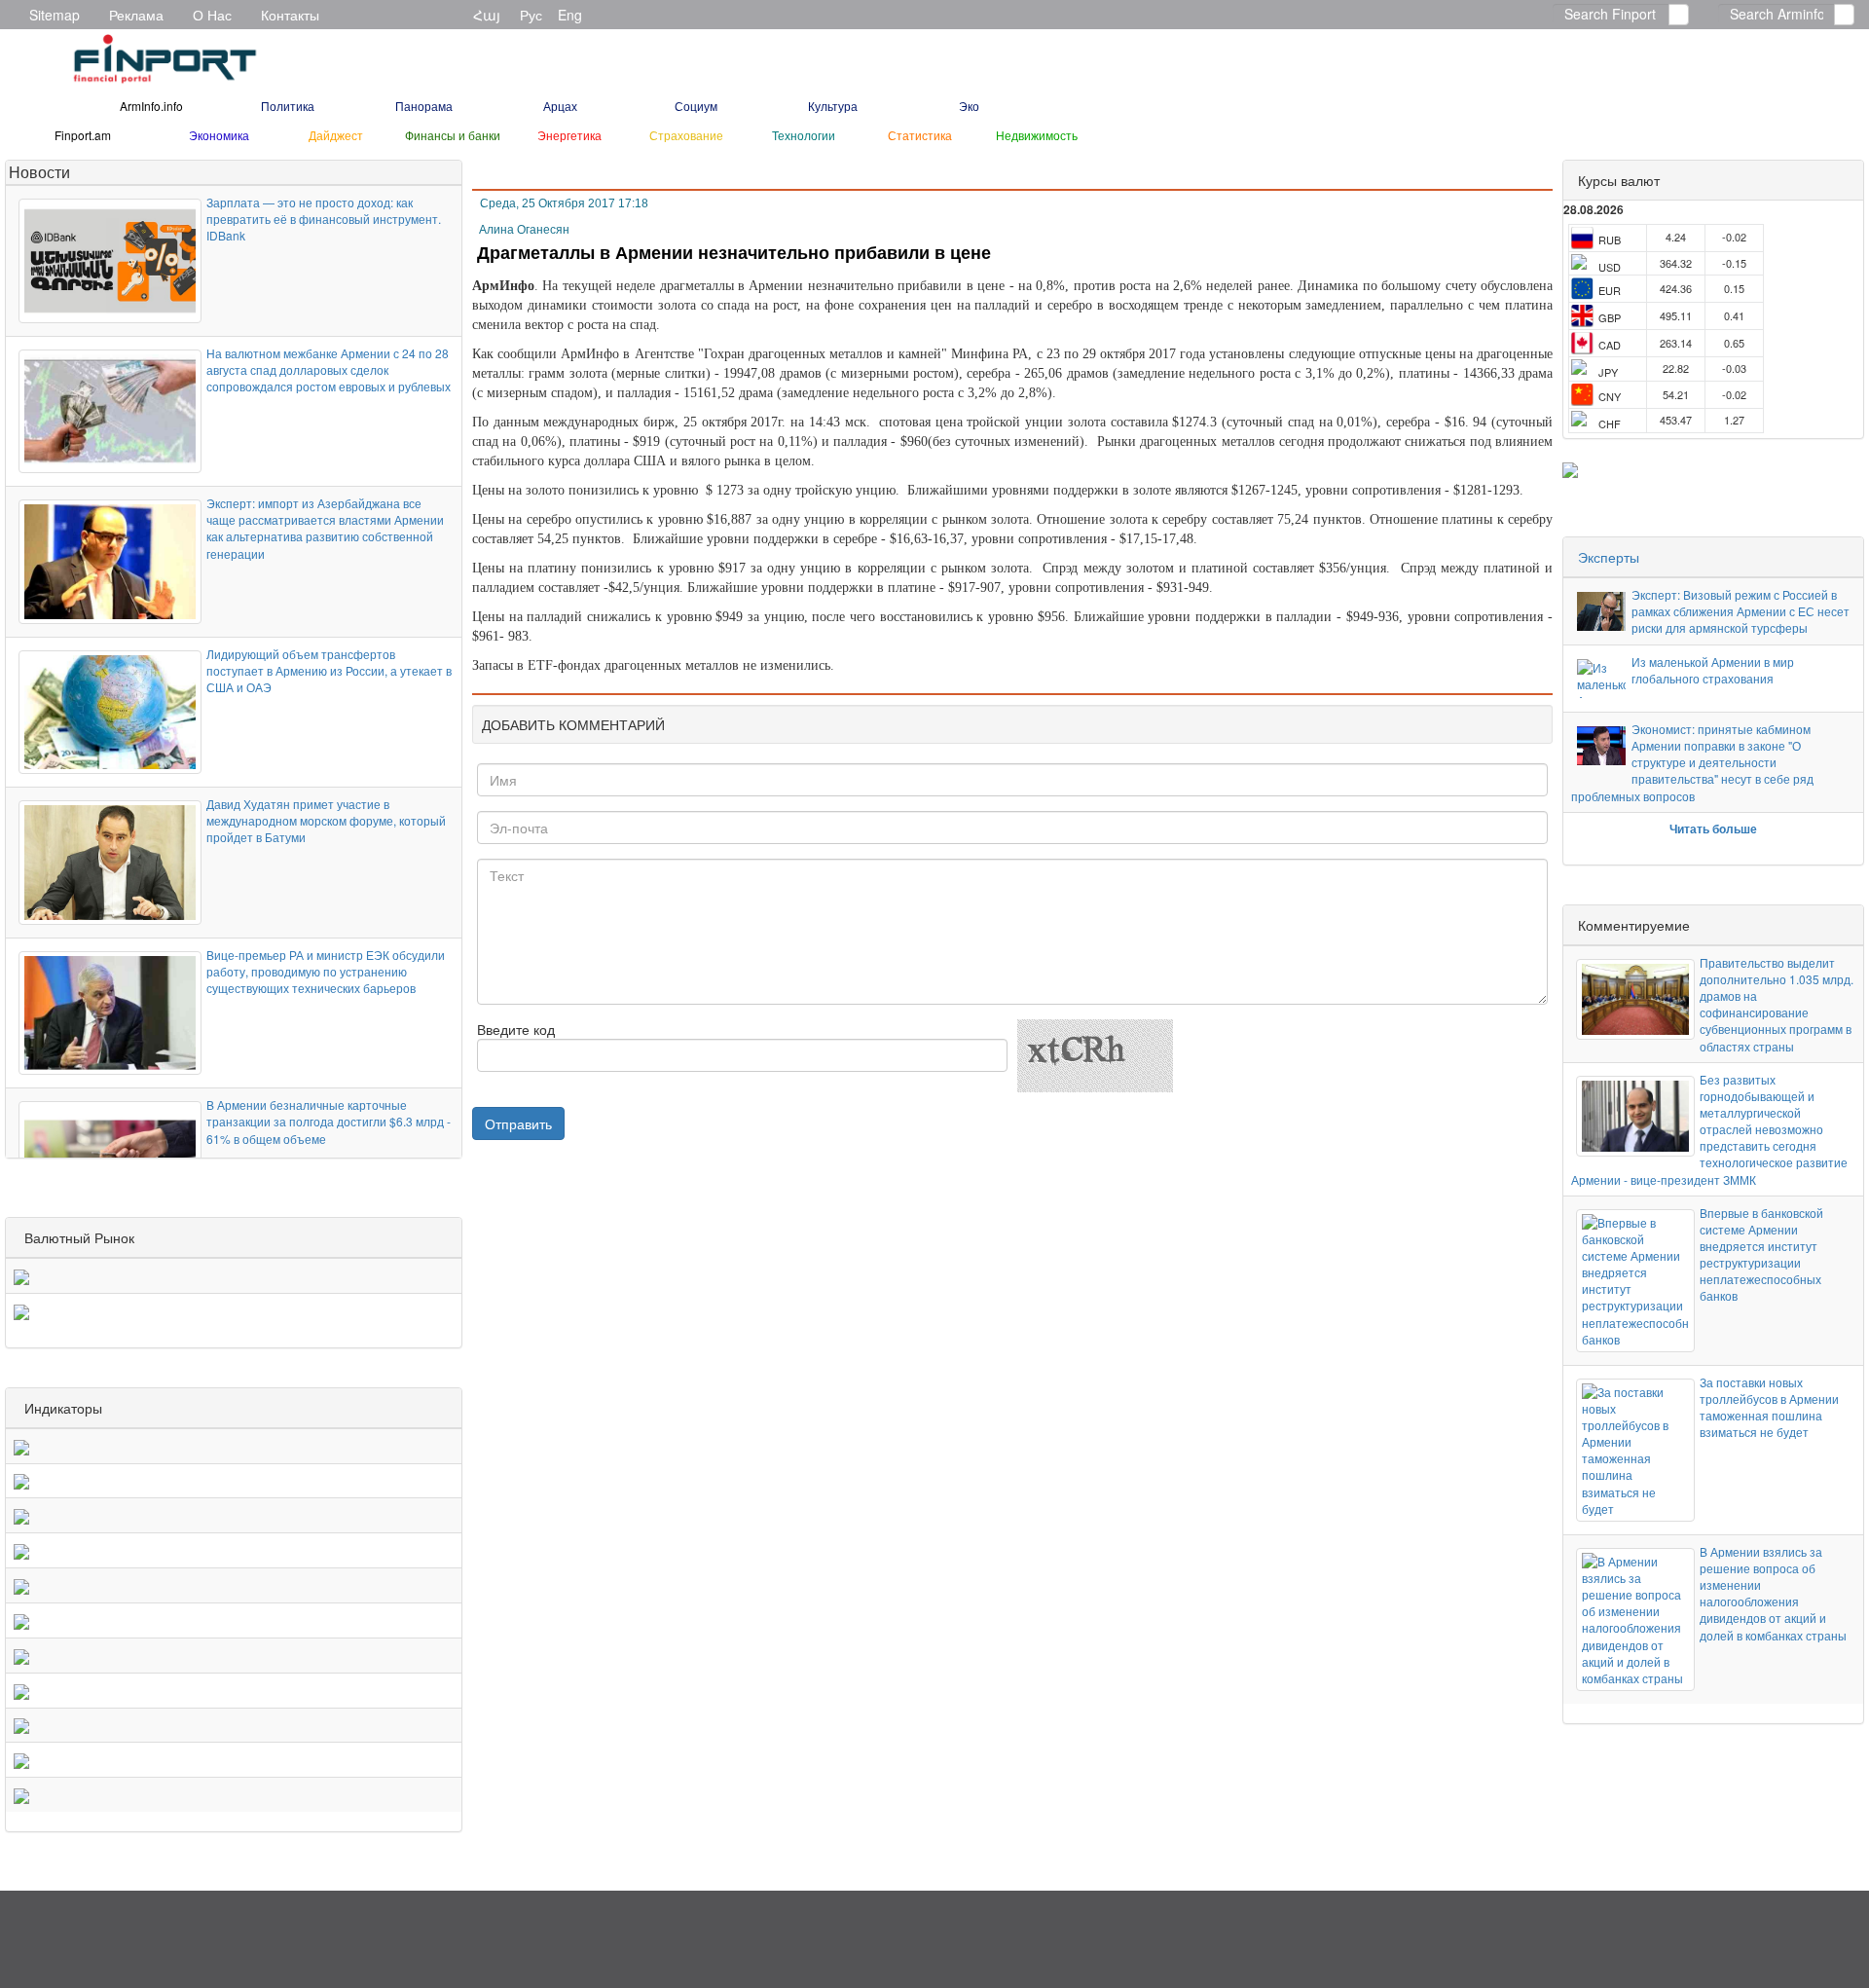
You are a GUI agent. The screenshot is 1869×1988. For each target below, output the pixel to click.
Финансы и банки (453, 135)
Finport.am (83, 135)
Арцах (560, 106)
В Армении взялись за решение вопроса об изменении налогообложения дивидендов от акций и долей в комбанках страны (1773, 1593)
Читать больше (1713, 828)
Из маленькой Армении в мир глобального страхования (1713, 670)
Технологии (804, 135)
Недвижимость (1037, 135)
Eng (570, 15)
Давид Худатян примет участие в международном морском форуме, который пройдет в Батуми (326, 820)
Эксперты (1609, 557)
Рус (531, 15)
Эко (969, 106)
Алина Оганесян (524, 230)
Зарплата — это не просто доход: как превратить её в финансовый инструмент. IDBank (324, 219)
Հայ (487, 15)
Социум (696, 106)
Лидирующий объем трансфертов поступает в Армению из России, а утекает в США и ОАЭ (329, 670)
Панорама (424, 106)
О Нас (212, 15)
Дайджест (336, 135)
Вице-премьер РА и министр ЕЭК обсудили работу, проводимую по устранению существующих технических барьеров (326, 971)
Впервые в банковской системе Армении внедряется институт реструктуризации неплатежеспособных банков (1761, 1254)
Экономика (219, 135)
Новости (39, 172)
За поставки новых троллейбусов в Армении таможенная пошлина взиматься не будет (1769, 1407)
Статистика (920, 135)
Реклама (136, 15)
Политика (288, 106)
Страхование (686, 135)
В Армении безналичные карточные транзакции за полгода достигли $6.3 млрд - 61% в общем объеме (329, 1121)
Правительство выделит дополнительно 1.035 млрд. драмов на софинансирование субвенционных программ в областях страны (1777, 1004)
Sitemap (55, 15)
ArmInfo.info (151, 106)
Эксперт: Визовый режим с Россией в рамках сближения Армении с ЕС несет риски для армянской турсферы (1741, 611)
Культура (833, 106)
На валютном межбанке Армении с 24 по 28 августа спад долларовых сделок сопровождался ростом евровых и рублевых (329, 369)
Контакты (290, 15)
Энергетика (569, 135)
